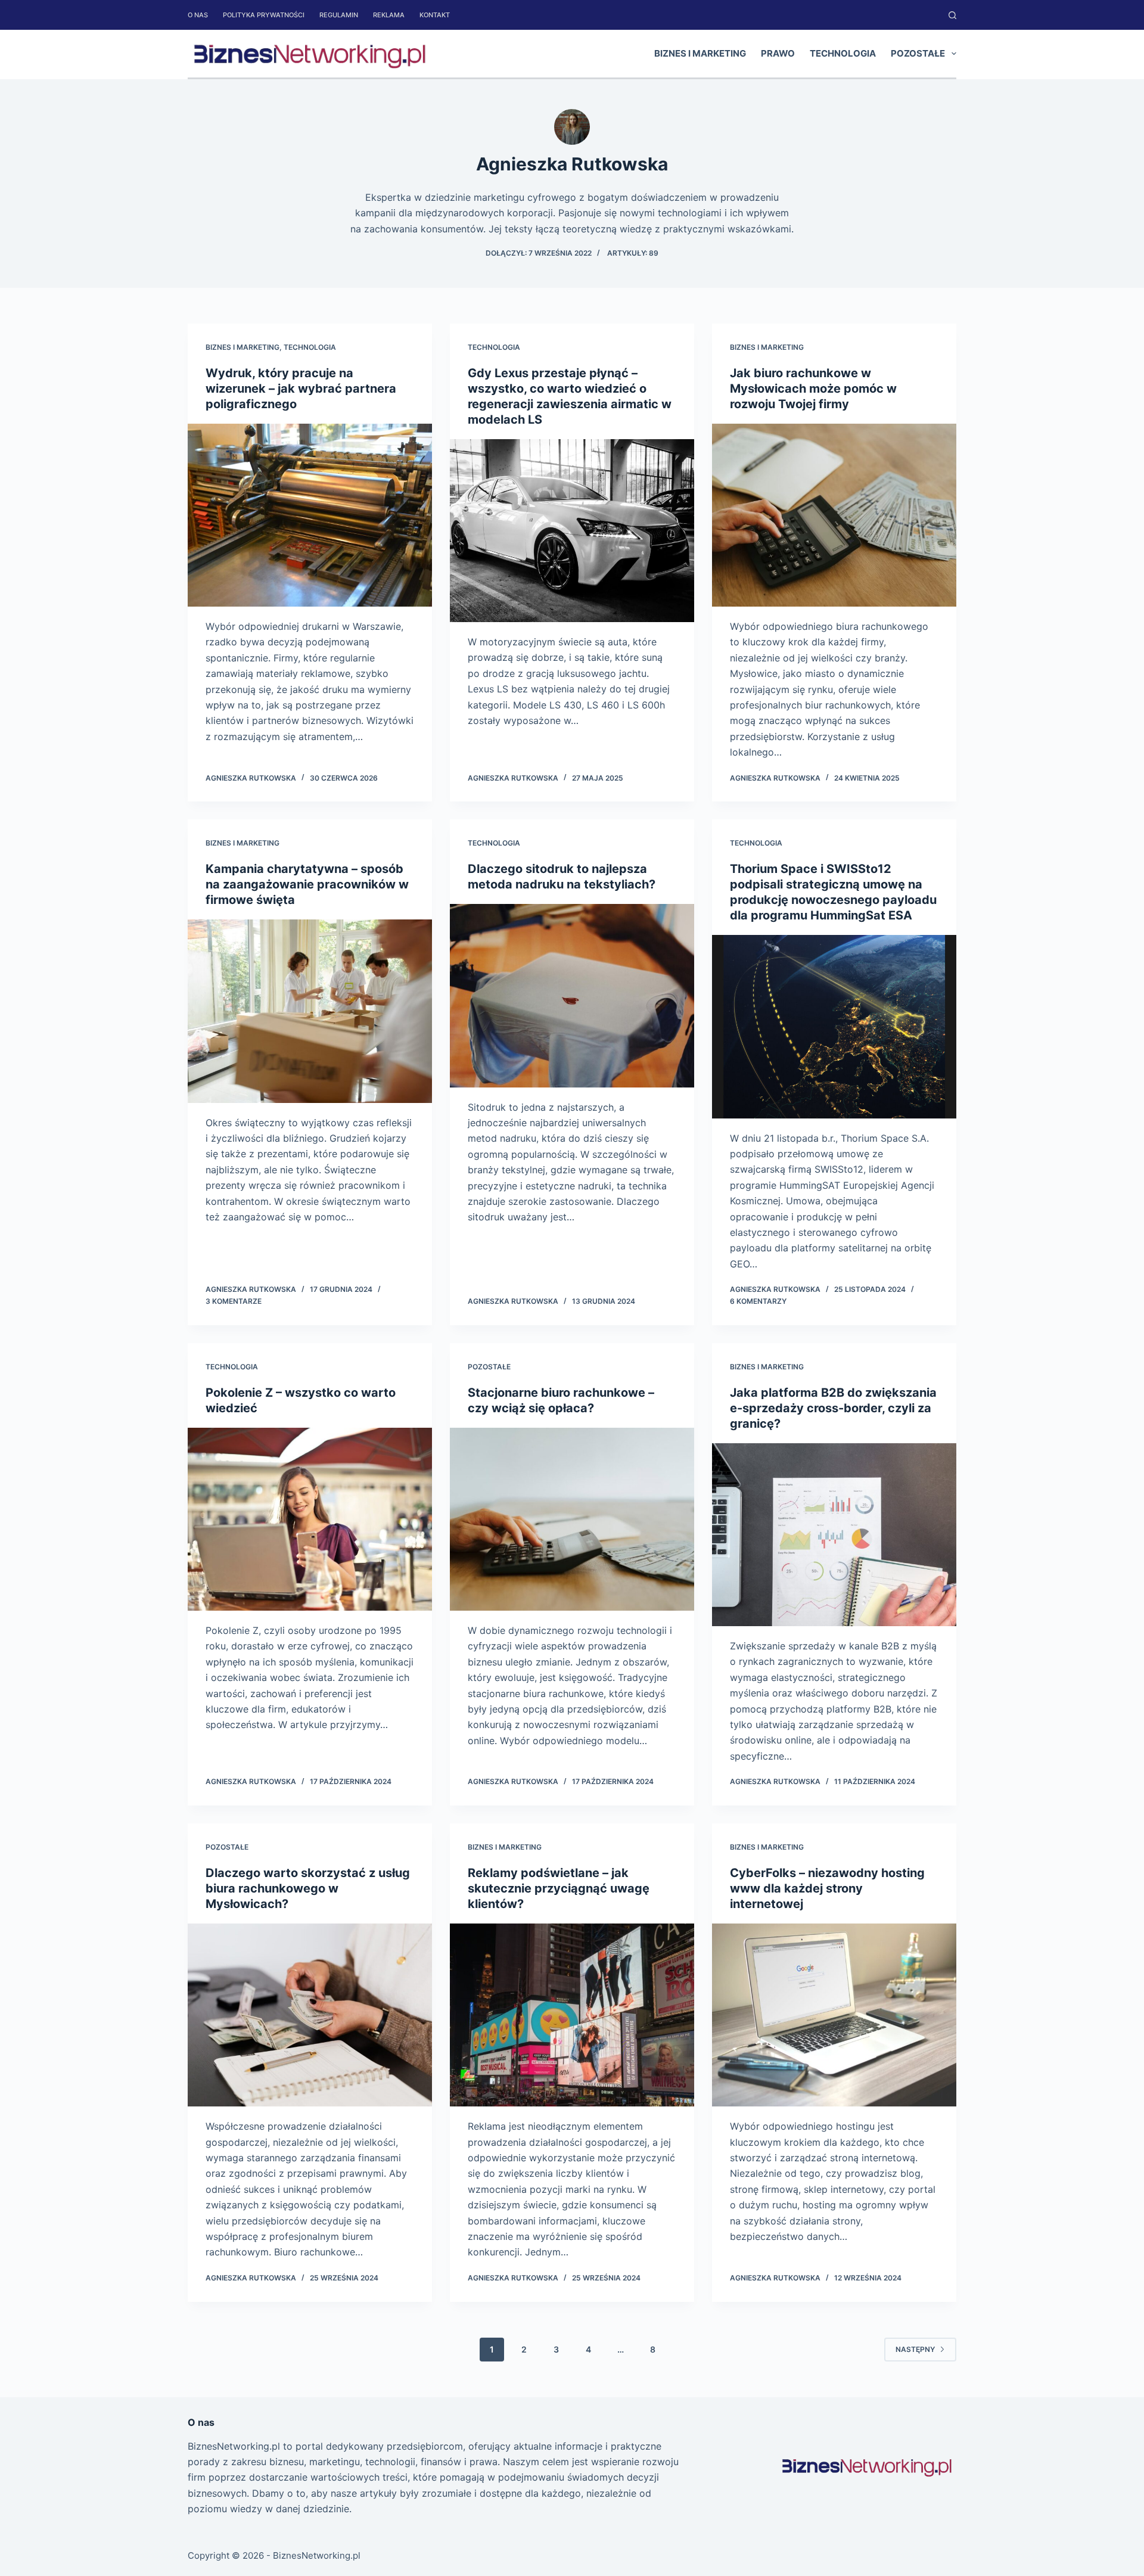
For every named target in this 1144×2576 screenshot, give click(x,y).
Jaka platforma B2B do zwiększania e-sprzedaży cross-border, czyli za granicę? (833, 1408)
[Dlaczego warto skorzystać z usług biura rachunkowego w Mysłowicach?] (310, 2015)
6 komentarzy (758, 1301)
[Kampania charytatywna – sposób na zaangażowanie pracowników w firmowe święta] (310, 1011)
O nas (198, 15)
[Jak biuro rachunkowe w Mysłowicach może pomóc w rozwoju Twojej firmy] (834, 515)
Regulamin (339, 15)
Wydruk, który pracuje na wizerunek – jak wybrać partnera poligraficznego (301, 389)
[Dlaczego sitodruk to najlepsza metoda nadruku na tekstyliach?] (572, 996)
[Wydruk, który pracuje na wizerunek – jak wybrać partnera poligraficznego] (310, 515)
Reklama (389, 15)
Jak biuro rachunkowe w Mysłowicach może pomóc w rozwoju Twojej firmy (813, 389)
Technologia (843, 53)
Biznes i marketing (700, 53)
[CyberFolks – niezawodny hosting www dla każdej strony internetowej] (834, 2015)
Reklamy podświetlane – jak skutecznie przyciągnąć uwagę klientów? (559, 1888)
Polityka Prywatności (264, 15)
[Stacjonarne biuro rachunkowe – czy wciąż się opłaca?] (572, 1520)
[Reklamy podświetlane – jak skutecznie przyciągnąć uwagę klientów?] (572, 2015)
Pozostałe (918, 53)
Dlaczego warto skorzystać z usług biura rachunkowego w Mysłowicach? (308, 1888)
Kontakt (435, 15)
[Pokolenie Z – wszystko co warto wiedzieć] (310, 1520)
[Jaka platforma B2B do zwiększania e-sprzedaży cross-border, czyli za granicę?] (834, 1535)
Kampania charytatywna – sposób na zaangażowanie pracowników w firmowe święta (307, 884)
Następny (915, 2349)
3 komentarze (234, 1301)
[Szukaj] (952, 15)
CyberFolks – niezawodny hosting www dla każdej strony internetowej (827, 1888)
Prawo (778, 53)
